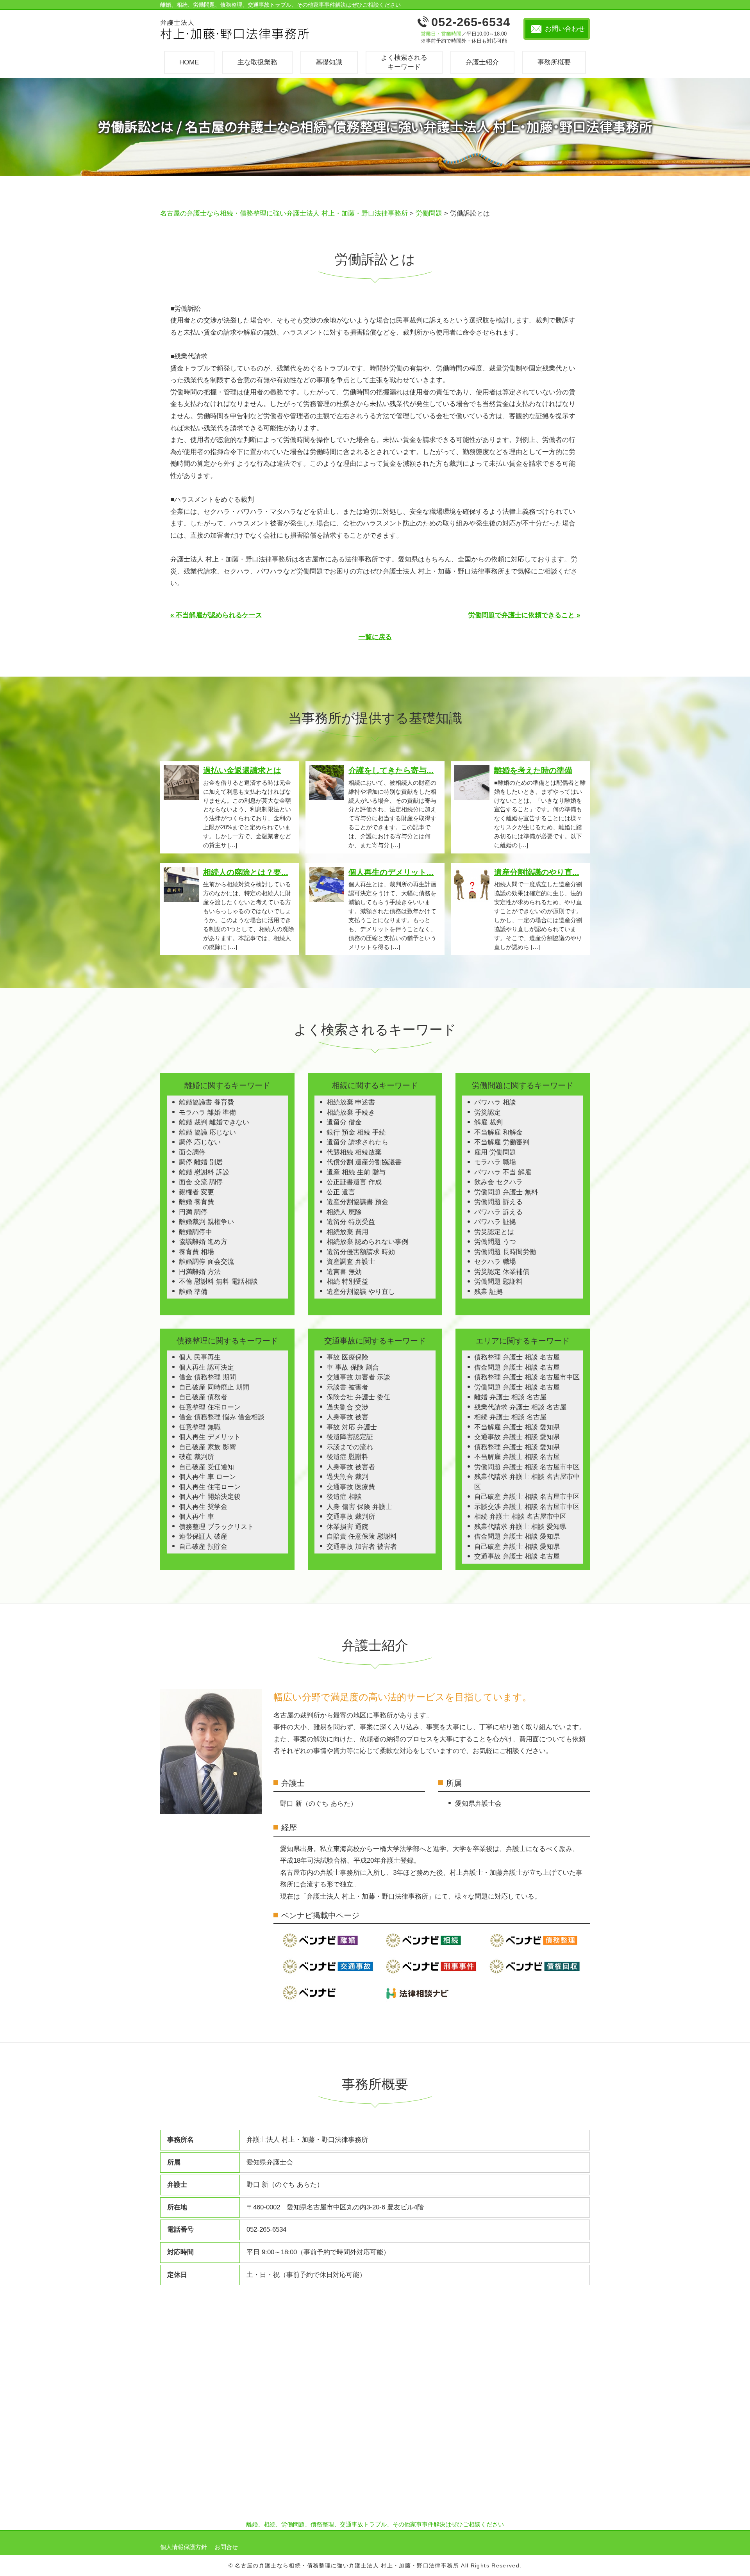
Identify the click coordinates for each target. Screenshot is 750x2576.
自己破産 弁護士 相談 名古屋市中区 (527, 1497)
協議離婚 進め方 (203, 1242)
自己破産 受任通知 (206, 1467)
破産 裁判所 (196, 1457)
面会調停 (192, 1152)
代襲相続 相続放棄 (354, 1152)
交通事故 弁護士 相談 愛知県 (517, 1437)
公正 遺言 (341, 1192)
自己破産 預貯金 (203, 1547)
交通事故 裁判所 (351, 1517)
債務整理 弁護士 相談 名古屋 (517, 1357)
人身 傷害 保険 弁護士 (359, 1507)
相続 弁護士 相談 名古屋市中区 (520, 1517)
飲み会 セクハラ (498, 1182)
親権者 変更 (196, 1192)
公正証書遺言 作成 (354, 1182)
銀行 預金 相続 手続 (356, 1132)
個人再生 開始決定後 (210, 1497)
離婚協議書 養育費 (206, 1102)
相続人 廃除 (344, 1212)
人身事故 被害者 (351, 1467)
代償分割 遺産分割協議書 (364, 1162)
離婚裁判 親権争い (206, 1222)
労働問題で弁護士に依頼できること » (524, 615)
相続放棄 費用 (347, 1232)
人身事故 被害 (347, 1417)
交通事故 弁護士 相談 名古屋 (517, 1556)
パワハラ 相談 (495, 1102)
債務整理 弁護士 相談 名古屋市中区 (527, 1377)
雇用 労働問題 (495, 1152)
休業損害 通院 (347, 1527)
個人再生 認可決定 (206, 1367)
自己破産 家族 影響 (207, 1447)
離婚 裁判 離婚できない (214, 1122)
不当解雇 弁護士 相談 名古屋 (517, 1457)
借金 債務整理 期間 (207, 1377)
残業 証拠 (488, 1292)
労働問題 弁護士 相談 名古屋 (517, 1387)
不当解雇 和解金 (498, 1132)
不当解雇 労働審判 (502, 1142)
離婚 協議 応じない (207, 1132)
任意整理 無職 (200, 1427)
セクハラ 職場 (495, 1262)
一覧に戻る (375, 637)
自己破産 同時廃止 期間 (214, 1387)
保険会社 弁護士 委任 (358, 1397)
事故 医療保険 (347, 1357)
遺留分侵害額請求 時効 (361, 1252)
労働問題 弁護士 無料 (506, 1192)
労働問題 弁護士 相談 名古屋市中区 (527, 1467)
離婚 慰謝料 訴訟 (204, 1172)
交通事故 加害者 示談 (358, 1377)
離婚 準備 (193, 1292)
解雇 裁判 (488, 1122)
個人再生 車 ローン (207, 1477)
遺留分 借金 (344, 1122)
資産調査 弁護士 (351, 1262)
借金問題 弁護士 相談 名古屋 (517, 1367)
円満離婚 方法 (200, 1272)
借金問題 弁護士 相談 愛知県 (517, 1537)
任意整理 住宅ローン (210, 1407)
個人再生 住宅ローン (210, 1487)
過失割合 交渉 (347, 1407)
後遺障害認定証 (350, 1437)
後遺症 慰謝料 (347, 1457)
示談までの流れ (350, 1447)
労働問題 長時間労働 (505, 1252)
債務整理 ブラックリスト (216, 1527)
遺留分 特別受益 (351, 1222)
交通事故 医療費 (351, 1487)
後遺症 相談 (344, 1497)
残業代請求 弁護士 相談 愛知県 (520, 1527)
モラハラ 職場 (495, 1162)
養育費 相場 (196, 1252)
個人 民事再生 (200, 1357)
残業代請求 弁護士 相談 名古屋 (520, 1407)
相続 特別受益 (347, 1282)
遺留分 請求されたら (357, 1142)
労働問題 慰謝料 (498, 1282)
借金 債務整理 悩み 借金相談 (222, 1417)
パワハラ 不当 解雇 (503, 1172)
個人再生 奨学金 (203, 1507)
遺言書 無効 (344, 1272)
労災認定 (487, 1113)
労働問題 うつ (495, 1242)
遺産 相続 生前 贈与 (356, 1172)
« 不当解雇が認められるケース (216, 615)
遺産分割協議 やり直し (361, 1292)
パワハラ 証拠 (495, 1222)
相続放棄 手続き (351, 1113)
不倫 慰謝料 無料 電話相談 (218, 1282)
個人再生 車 (196, 1517)
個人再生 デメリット (210, 1437)
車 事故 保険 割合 (353, 1367)
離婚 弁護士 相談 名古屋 (510, 1397)
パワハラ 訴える (498, 1212)
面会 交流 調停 (201, 1182)
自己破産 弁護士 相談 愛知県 (517, 1547)
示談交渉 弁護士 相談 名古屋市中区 (527, 1507)
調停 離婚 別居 (201, 1162)
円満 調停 (193, 1212)
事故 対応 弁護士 (352, 1427)
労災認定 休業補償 (502, 1272)
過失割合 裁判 (347, 1477)
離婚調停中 (196, 1232)
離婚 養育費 (196, 1202)
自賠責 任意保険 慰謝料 (362, 1537)
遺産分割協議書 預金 (357, 1202)
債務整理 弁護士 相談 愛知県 (517, 1447)
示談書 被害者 (347, 1387)
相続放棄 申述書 (351, 1102)
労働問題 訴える (498, 1202)
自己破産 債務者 (203, 1397)
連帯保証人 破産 (203, 1537)
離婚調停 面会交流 (206, 1262)
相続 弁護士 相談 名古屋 (510, 1417)
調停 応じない (200, 1142)
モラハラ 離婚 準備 (207, 1113)
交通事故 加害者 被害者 (362, 1547)
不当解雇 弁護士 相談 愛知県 (517, 1427)
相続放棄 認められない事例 (367, 1242)
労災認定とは (494, 1232)
